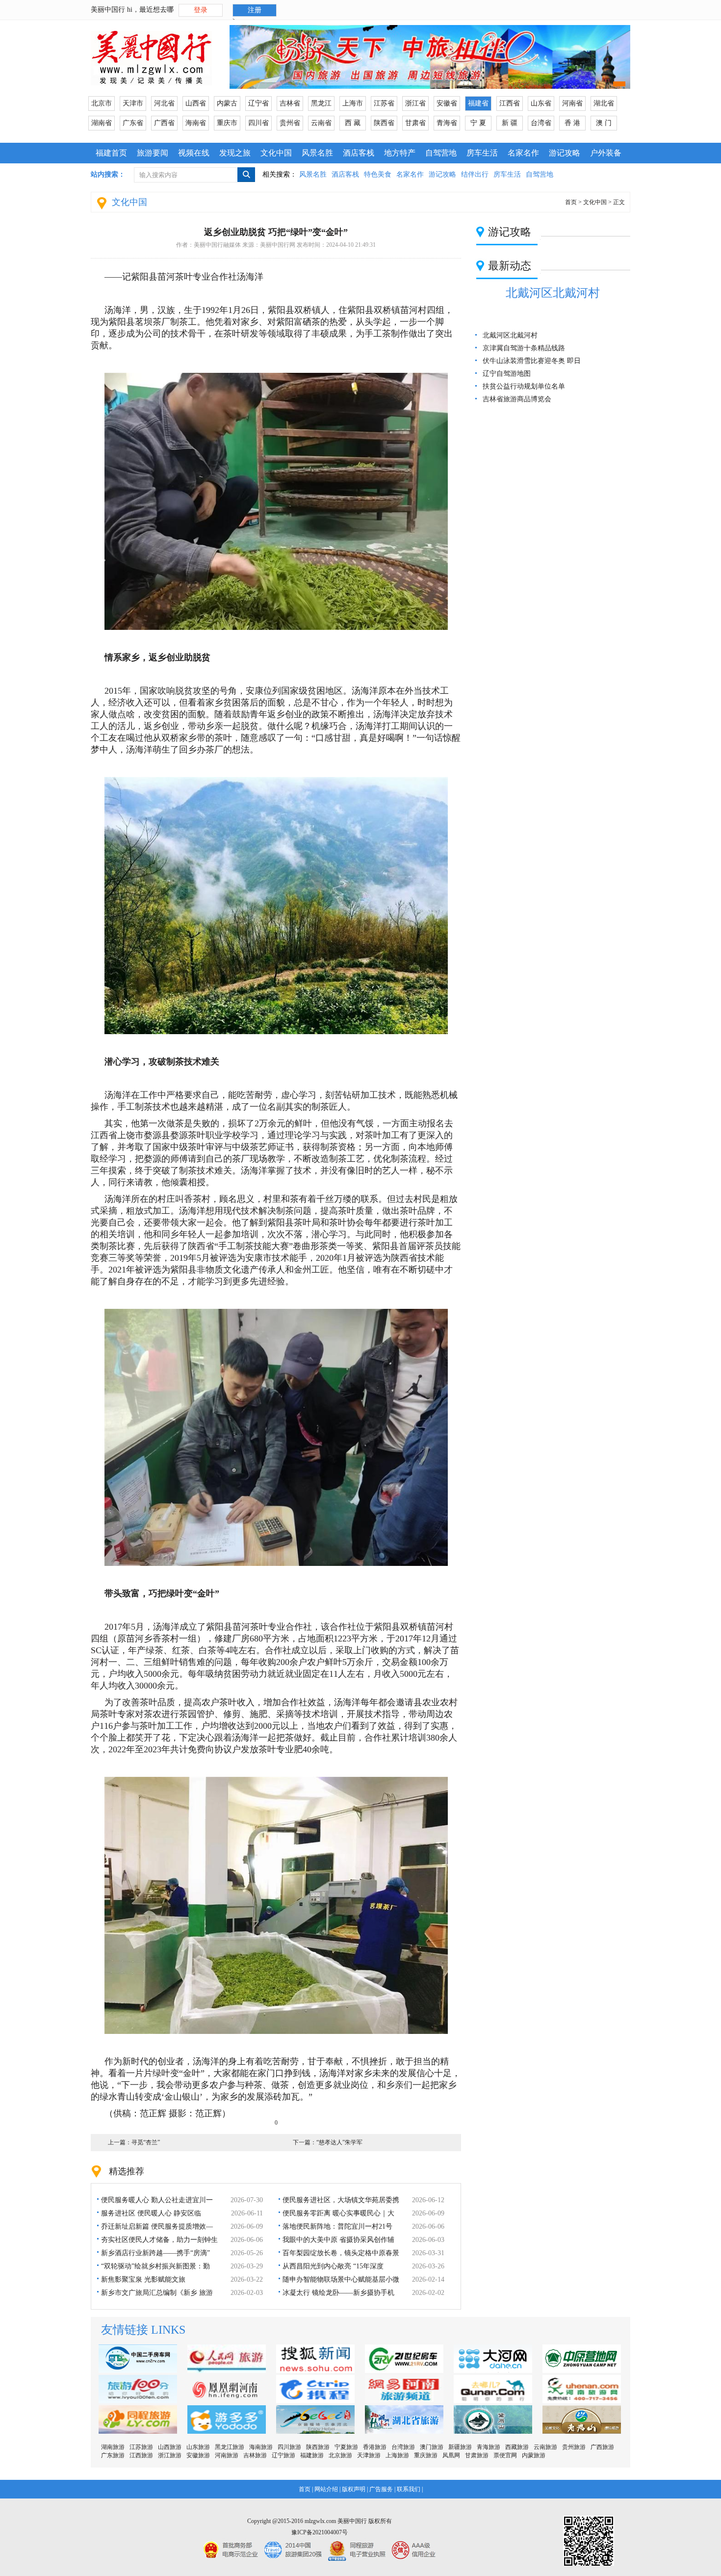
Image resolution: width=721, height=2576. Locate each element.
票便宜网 (505, 2455)
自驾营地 (441, 153)
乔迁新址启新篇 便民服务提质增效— (157, 2226)
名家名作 (523, 153)
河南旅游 (227, 2455)
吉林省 (290, 103)
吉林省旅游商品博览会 (517, 399)
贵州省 (290, 123)
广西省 (164, 123)
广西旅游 (602, 2447)
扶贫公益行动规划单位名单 (524, 386)
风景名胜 (317, 153)
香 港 (572, 123)
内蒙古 (227, 103)
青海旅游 (489, 2447)
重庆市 (227, 123)
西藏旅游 (517, 2447)
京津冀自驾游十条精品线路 (524, 348)
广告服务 (381, 2489)
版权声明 (354, 2489)
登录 (201, 10)
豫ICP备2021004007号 (320, 2532)
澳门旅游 (432, 2447)
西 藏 (353, 123)
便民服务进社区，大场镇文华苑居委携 (341, 2200)
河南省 (572, 103)
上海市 (353, 103)
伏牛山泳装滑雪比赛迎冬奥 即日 (532, 361)
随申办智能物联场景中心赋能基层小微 (341, 2279)
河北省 (164, 103)
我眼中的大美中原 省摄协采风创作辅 (338, 2240)
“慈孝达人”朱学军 (339, 2142)
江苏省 (384, 103)
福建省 (478, 103)
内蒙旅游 (534, 2455)
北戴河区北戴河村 (553, 293)
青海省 (447, 123)
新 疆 (510, 123)
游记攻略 (565, 153)
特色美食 (378, 174)
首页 (571, 202)
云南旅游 (545, 2447)
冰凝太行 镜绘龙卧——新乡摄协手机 (338, 2293)
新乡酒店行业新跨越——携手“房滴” (155, 2253)
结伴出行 (475, 174)
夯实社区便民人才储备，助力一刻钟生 (159, 2240)
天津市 (133, 103)
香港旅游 (375, 2447)
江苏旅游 (141, 2447)
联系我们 (409, 2489)
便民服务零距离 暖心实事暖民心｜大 (338, 2213)
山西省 (196, 103)
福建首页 (111, 153)
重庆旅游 (426, 2455)
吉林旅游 (255, 2455)
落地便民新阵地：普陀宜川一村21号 (337, 2226)
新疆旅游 (460, 2447)
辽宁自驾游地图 (507, 374)
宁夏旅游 (346, 2447)
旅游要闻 (153, 153)
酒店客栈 (359, 153)
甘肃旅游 (477, 2455)
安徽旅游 (198, 2455)
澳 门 (604, 123)
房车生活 (482, 153)
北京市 (102, 103)
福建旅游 (312, 2455)
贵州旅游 (574, 2447)
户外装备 (606, 153)
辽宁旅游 (283, 2455)
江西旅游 (141, 2455)
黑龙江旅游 (230, 2447)
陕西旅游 (318, 2447)
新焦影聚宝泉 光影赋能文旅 (143, 2279)
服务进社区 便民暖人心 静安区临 (151, 2213)
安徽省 (447, 103)
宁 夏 (478, 123)
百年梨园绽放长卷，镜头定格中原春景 (341, 2253)
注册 (255, 10)
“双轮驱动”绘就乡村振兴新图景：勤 (155, 2266)
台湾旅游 (403, 2447)
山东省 (541, 103)
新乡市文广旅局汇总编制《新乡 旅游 (157, 2293)
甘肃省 (415, 123)
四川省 (258, 123)
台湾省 (541, 123)
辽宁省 (258, 103)
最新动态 (510, 266)
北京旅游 (340, 2455)
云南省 (321, 123)
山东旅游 (198, 2447)
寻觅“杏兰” (146, 2142)
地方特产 (400, 153)
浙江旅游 (170, 2455)
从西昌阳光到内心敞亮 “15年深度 (333, 2266)
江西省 (510, 103)
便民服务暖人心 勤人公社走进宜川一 (157, 2200)
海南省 (196, 123)
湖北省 (604, 103)
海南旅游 (261, 2447)
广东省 (133, 123)
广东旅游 (113, 2455)
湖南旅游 (113, 2447)
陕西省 (384, 123)
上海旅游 (397, 2455)
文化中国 (276, 153)
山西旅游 (170, 2447)
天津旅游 (369, 2455)
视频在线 (194, 153)
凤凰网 (451, 2455)
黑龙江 (321, 103)
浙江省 (415, 103)
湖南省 (102, 123)
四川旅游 (289, 2447)
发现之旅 (235, 153)
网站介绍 (326, 2489)
